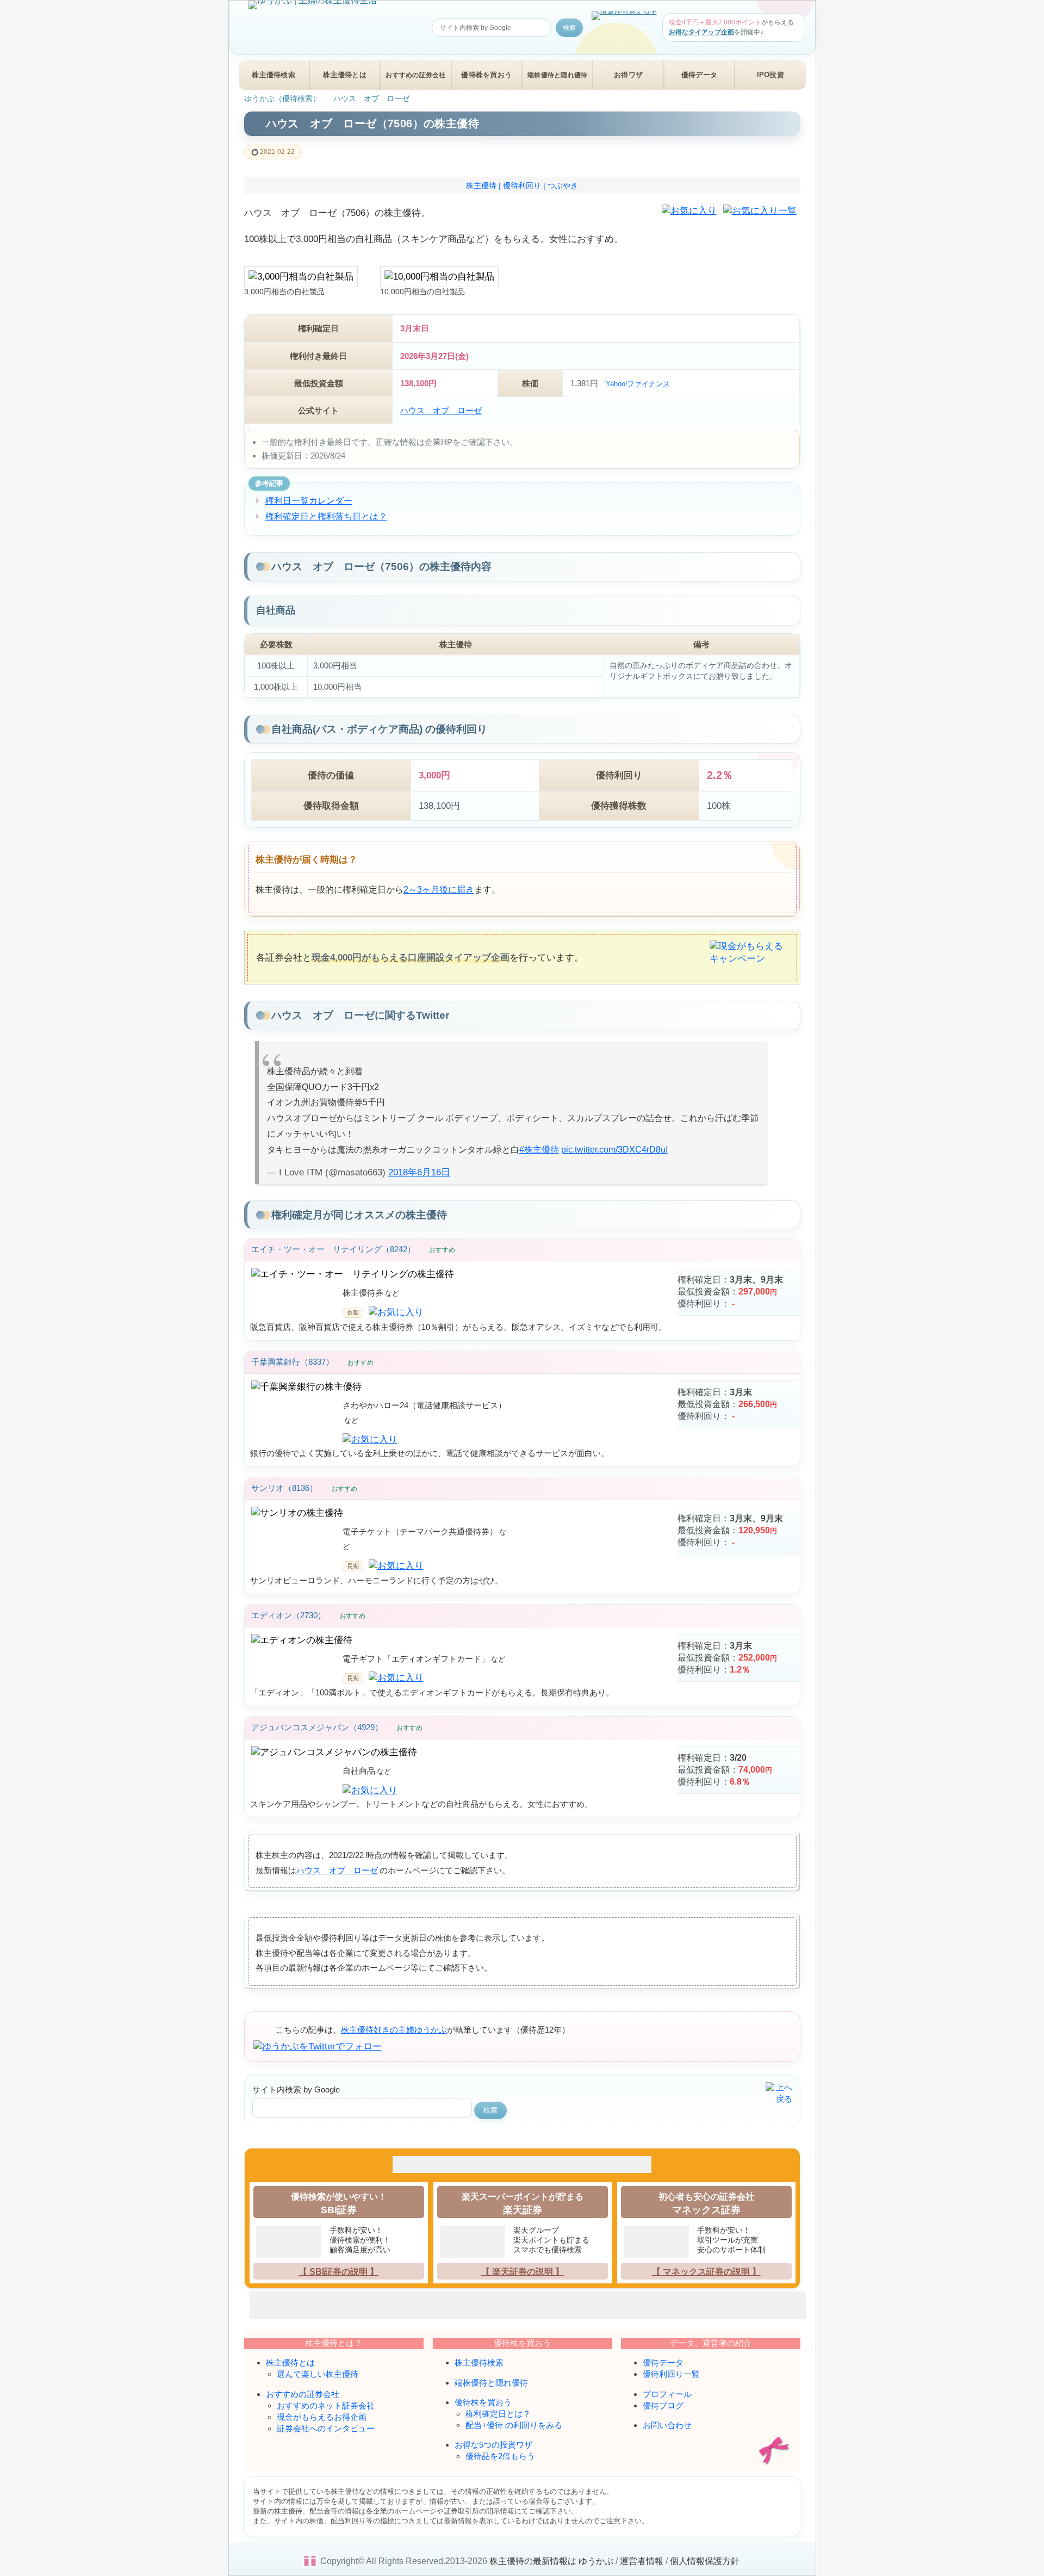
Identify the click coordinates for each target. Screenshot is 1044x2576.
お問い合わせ (667, 2425)
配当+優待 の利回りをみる (514, 2425)
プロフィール (667, 2394)
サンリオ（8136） (284, 1488)
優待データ (699, 75)
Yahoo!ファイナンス (638, 384)
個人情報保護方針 (705, 2561)
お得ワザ (628, 75)
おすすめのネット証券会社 (326, 2405)
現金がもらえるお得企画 (322, 2417)
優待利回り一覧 (671, 2374)
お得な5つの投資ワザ (493, 2445)
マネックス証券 (706, 2210)
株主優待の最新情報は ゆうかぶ (551, 2561)
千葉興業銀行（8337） (293, 1362)
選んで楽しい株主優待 (318, 2374)
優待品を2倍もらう (500, 2456)
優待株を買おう (486, 75)
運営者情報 (642, 2561)
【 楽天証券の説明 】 (523, 2272)
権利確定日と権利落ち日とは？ (326, 516)
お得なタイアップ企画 (701, 32)
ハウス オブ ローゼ (441, 410)
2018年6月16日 (419, 1172)
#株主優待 (539, 1150)
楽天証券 (523, 2210)
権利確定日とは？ (498, 2414)
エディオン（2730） (288, 1615)
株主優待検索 (274, 75)
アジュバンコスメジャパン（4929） (317, 1727)
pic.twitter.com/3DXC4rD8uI (614, 1150)
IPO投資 (770, 75)
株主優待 (481, 185)
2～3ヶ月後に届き (439, 890)
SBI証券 (339, 2210)
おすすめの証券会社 (415, 75)
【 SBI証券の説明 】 (338, 2272)
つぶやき (563, 185)
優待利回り (522, 185)
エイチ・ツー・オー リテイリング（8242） (333, 1249)
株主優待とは (345, 75)
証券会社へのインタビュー (326, 2428)
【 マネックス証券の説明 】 (706, 2272)
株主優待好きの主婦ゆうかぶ (394, 2030)
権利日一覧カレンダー (309, 500)
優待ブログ (663, 2405)
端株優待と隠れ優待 (557, 75)
